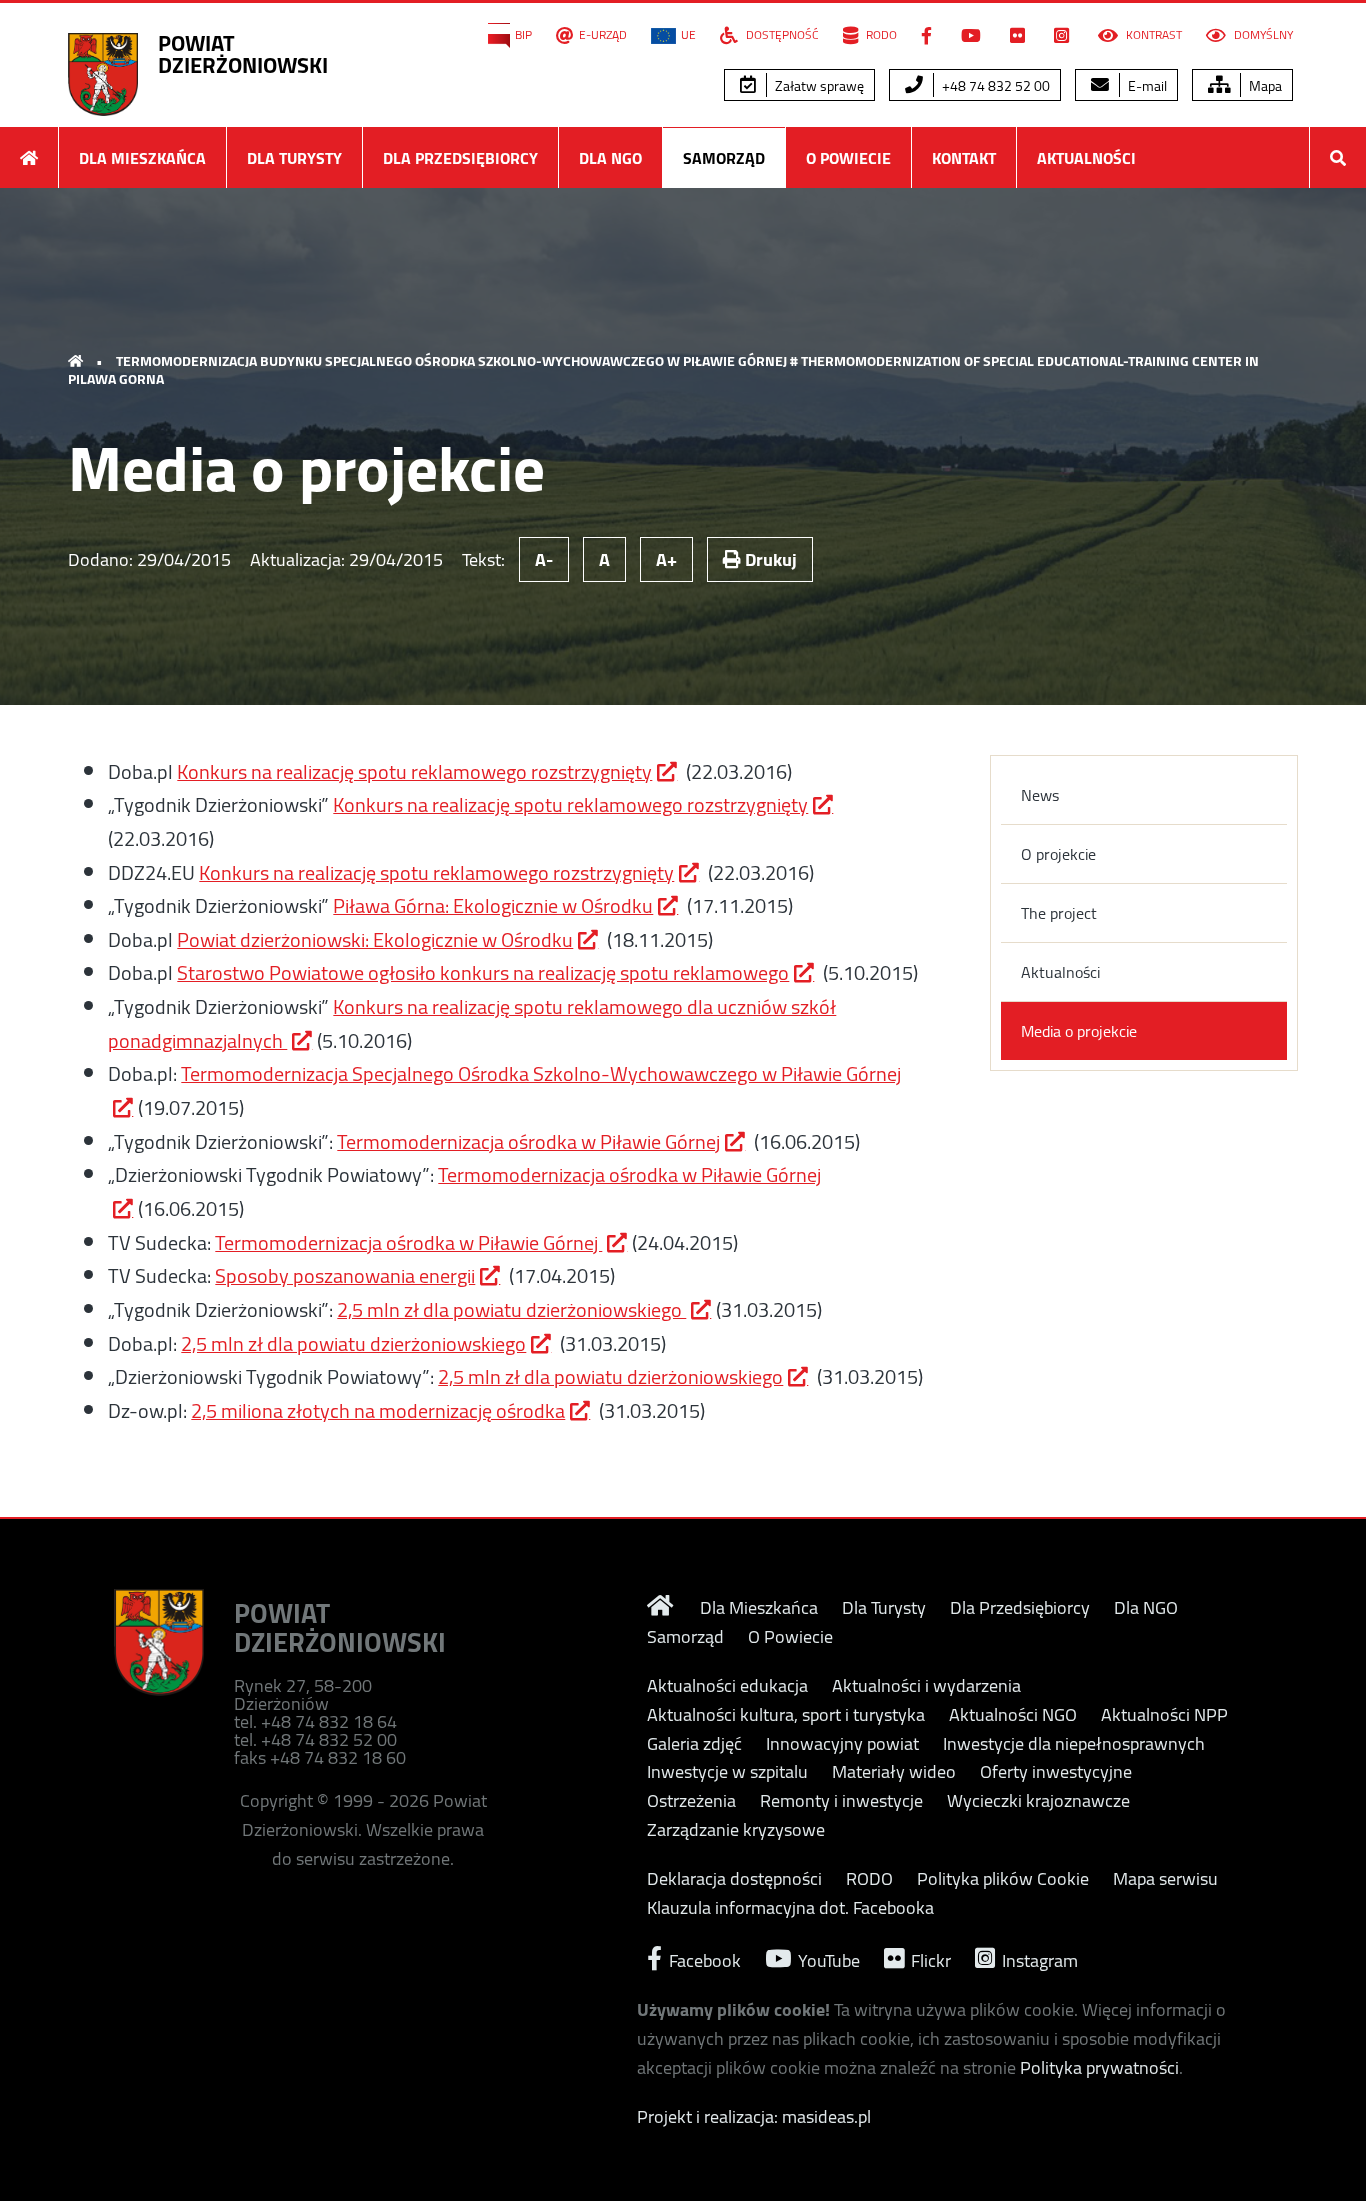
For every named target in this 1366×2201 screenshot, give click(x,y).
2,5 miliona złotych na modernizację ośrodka (378, 1410)
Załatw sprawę (818, 86)
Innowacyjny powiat (842, 1744)
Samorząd (724, 158)
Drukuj (769, 559)
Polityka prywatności (1099, 2067)
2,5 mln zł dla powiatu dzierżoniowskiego (511, 1309)
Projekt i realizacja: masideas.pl (754, 2116)
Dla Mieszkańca (142, 158)
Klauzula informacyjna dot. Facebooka (790, 1908)
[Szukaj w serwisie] (1338, 157)
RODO (880, 35)
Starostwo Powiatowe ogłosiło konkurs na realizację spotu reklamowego (483, 972)
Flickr (929, 1958)
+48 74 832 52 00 (994, 86)
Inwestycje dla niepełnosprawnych (1074, 1744)
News (1040, 795)
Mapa (1264, 86)
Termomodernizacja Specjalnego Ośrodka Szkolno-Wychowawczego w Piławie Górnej (541, 1073)
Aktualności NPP (1164, 1715)
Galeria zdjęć (694, 1744)
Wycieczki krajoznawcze (1038, 1801)
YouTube (827, 1958)
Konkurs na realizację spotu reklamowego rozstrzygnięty (414, 771)
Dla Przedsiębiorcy (460, 158)
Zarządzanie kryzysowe (736, 1830)
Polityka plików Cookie (1003, 1879)
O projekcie (1058, 854)
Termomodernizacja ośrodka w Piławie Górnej (528, 1141)
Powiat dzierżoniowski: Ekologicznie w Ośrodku (375, 939)
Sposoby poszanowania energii (345, 1275)
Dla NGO (610, 158)
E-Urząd (603, 35)
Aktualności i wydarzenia (926, 1686)
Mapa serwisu (1165, 1879)
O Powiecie (848, 158)
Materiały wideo (894, 1772)
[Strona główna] (29, 157)
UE (688, 35)
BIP (523, 35)
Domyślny (1262, 35)
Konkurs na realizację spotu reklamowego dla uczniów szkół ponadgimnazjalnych (472, 1023)
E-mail (1146, 86)
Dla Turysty (294, 158)
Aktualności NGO (1013, 1715)
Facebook (703, 1958)
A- (544, 559)
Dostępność (781, 35)
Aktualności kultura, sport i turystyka (786, 1715)
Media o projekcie (1079, 1031)
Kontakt (964, 158)
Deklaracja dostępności (734, 1879)
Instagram (1038, 1958)
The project (1059, 913)
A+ (666, 559)
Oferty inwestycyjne (1056, 1772)
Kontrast (1152, 35)
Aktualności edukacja (727, 1686)
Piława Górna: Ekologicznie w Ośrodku (493, 905)
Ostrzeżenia (691, 1801)
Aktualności (1086, 158)
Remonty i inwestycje (841, 1801)
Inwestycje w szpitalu (727, 1772)
